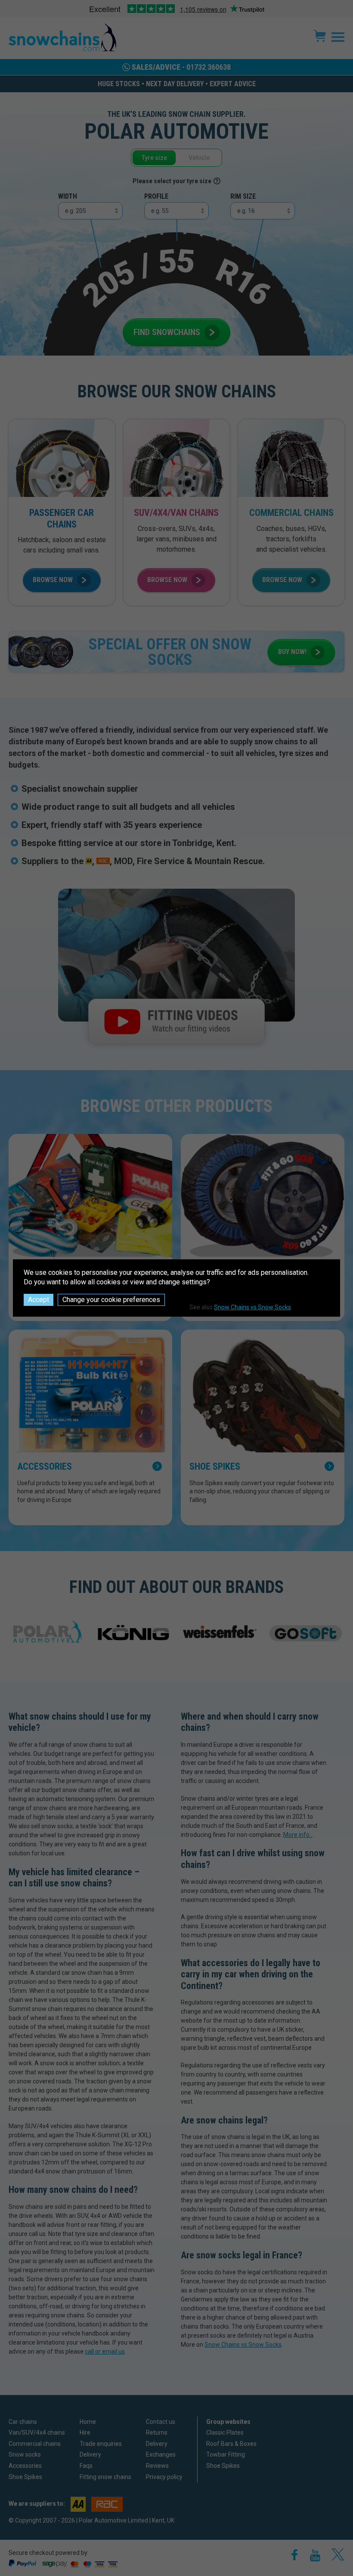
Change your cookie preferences (111, 1300)
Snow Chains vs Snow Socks (252, 1307)
